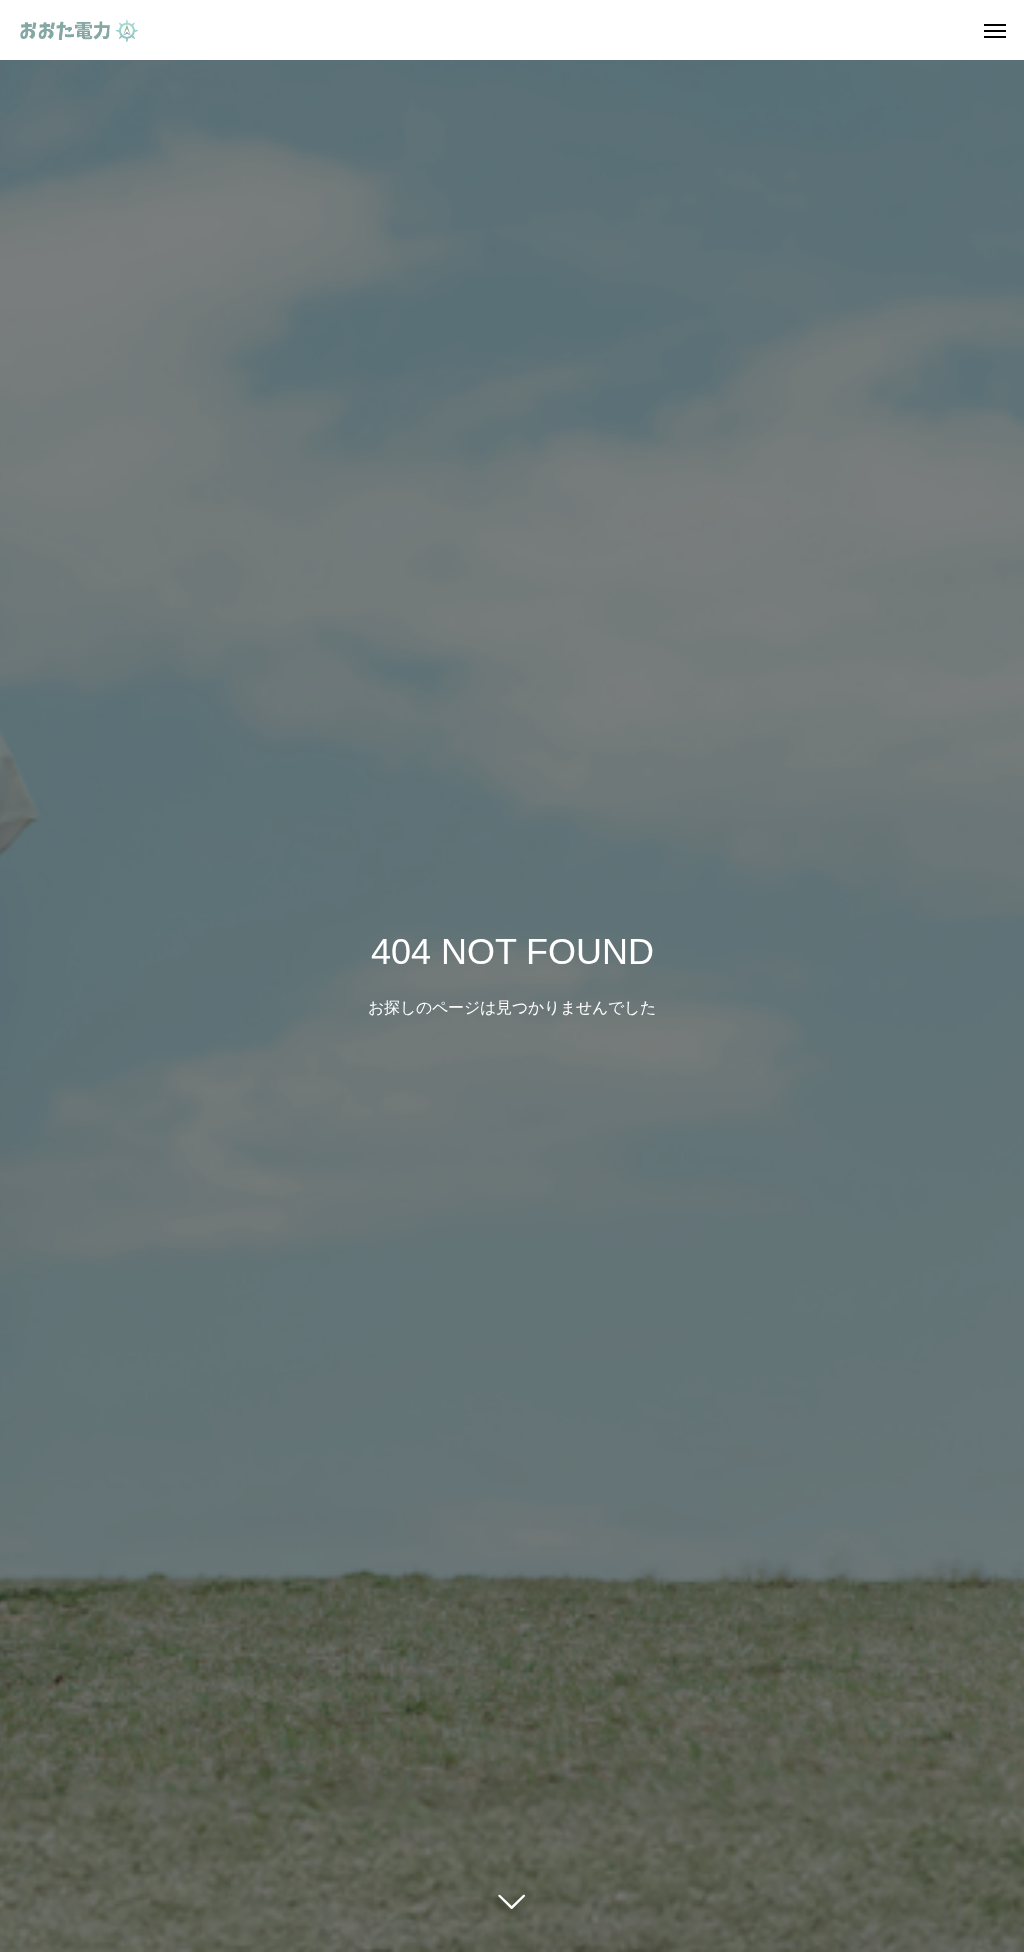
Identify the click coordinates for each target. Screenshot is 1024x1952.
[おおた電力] (79, 30)
